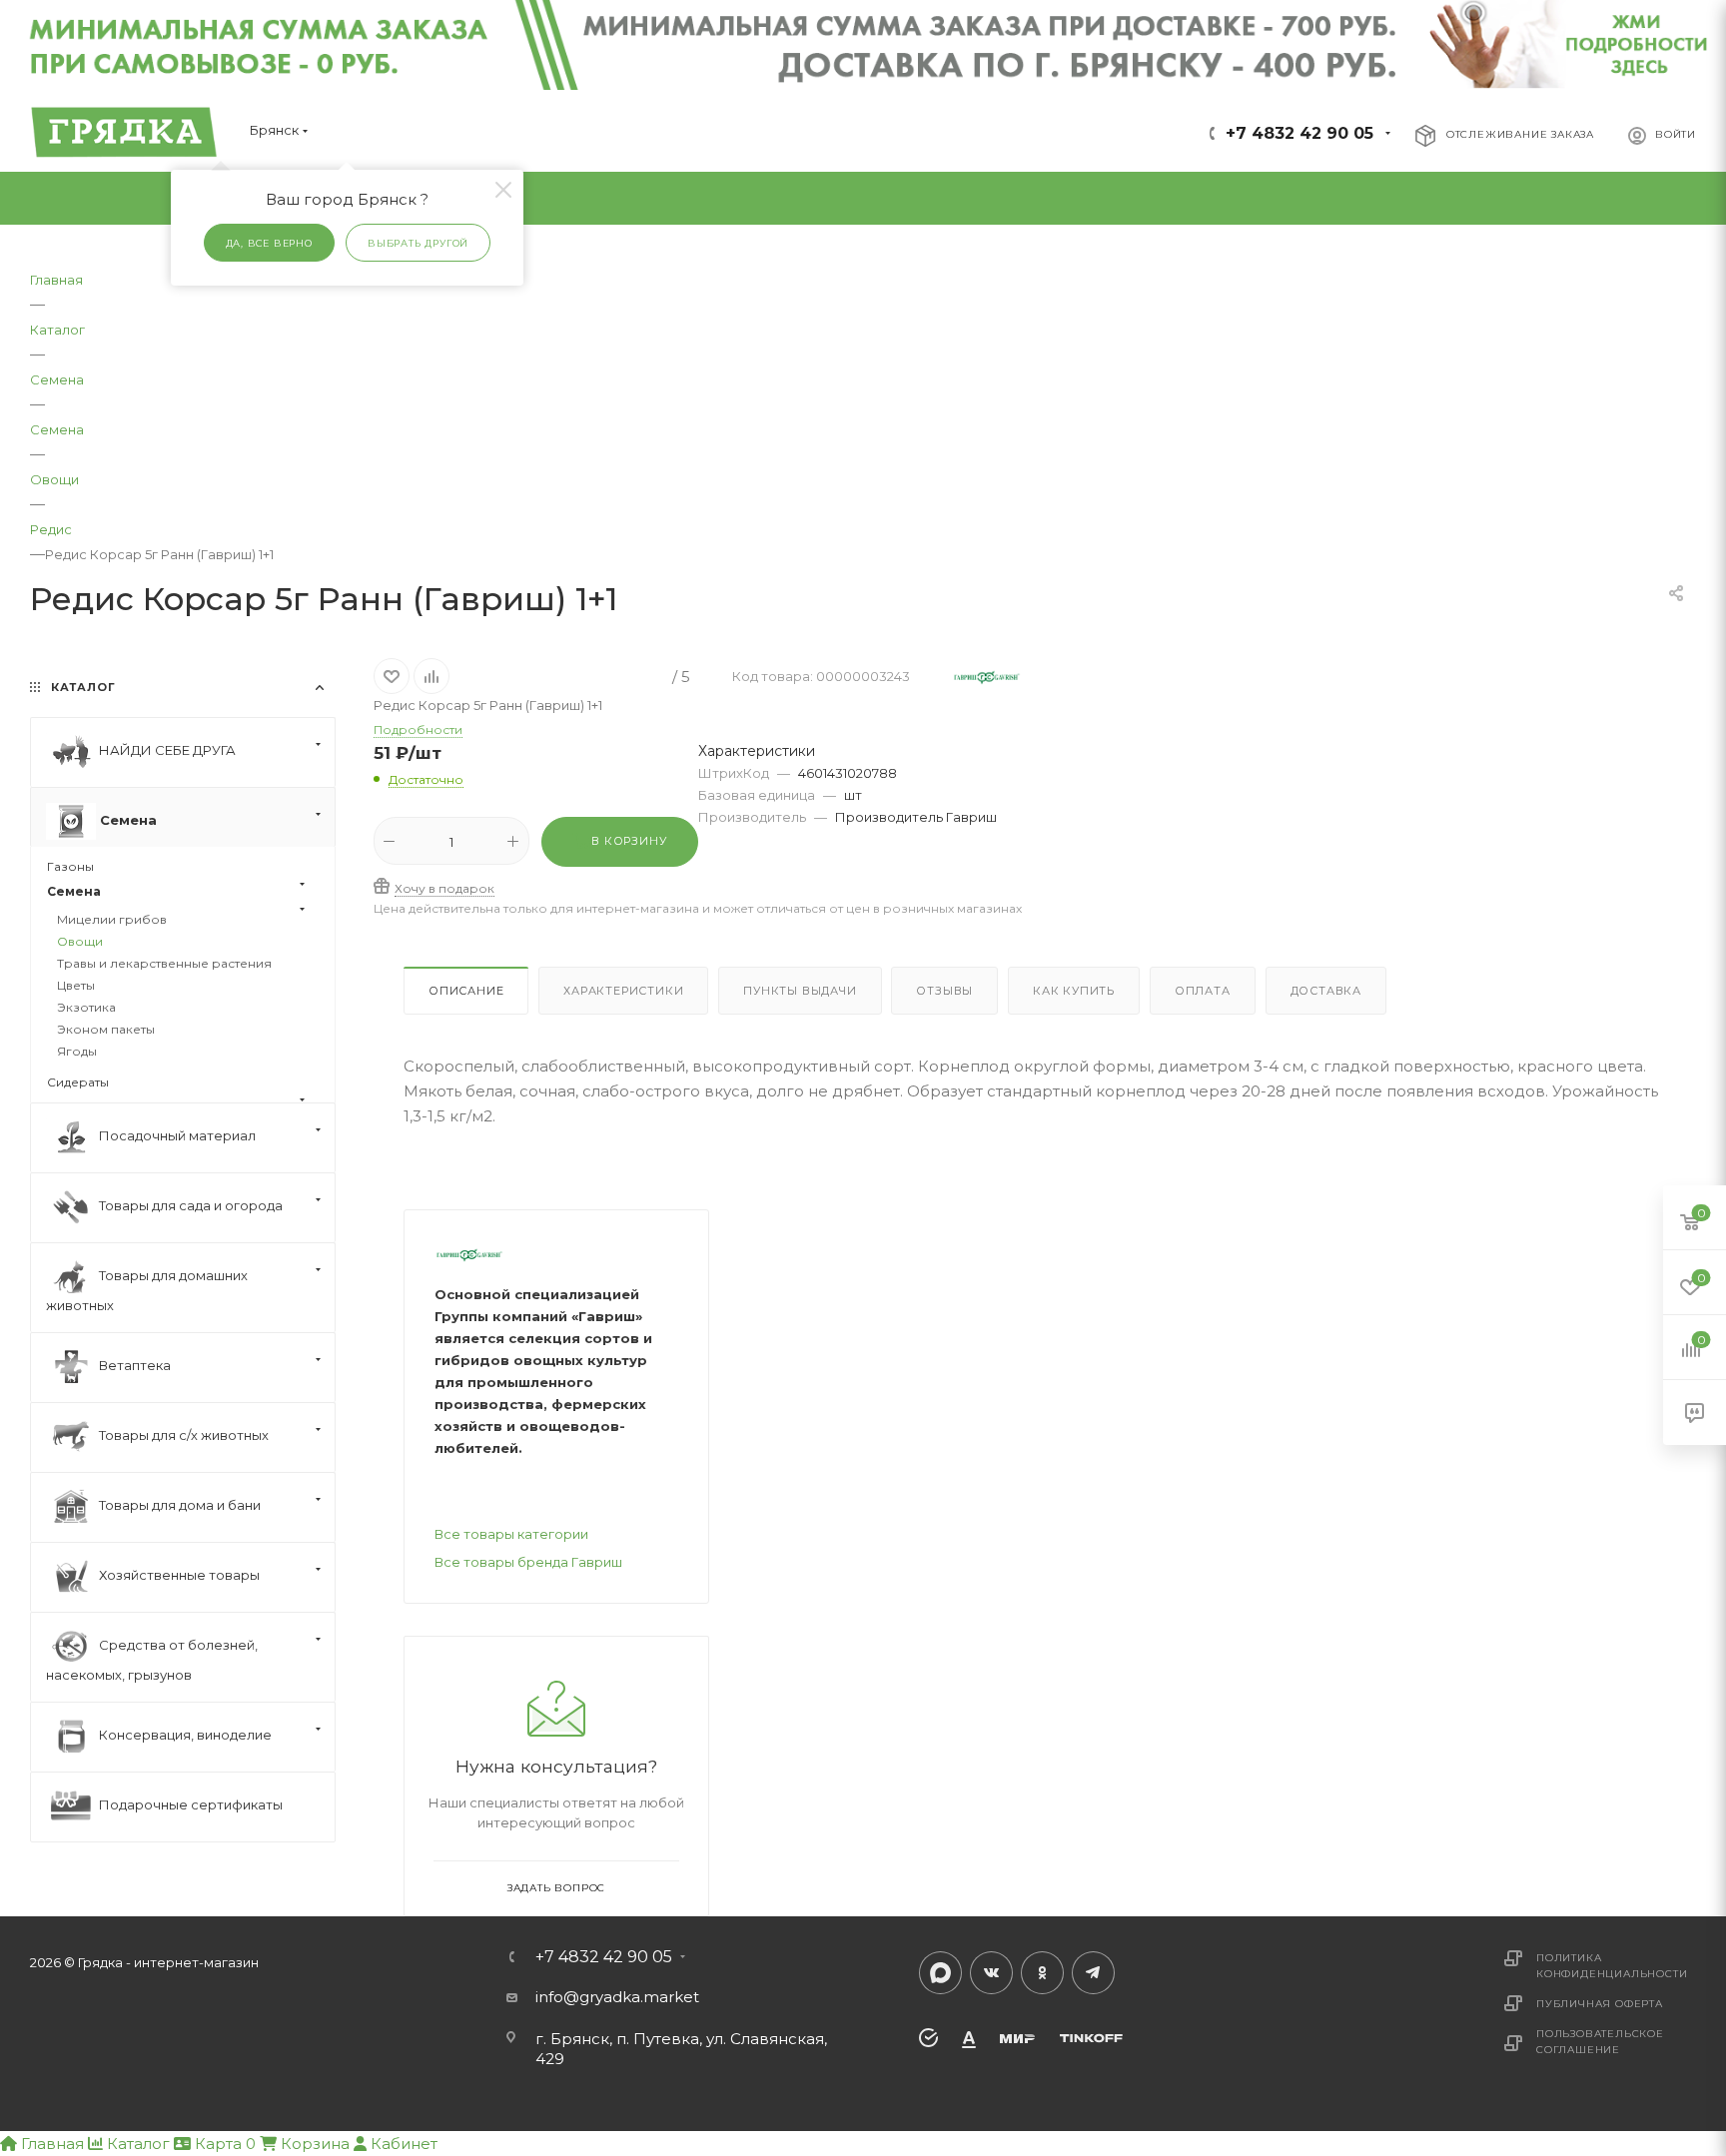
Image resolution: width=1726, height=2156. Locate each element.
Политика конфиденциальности (1612, 1966)
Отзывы (944, 991)
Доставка (1326, 991)
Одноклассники (1042, 1973)
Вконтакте (991, 1973)
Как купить (1074, 991)
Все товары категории (511, 1534)
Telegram (1093, 1973)
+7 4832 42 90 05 (1299, 133)
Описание (466, 991)
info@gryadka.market (617, 1997)
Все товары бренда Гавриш (528, 1562)
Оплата (1203, 991)
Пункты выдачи (800, 991)
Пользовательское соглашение (1600, 2042)
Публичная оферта (1600, 2004)
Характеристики (623, 991)
